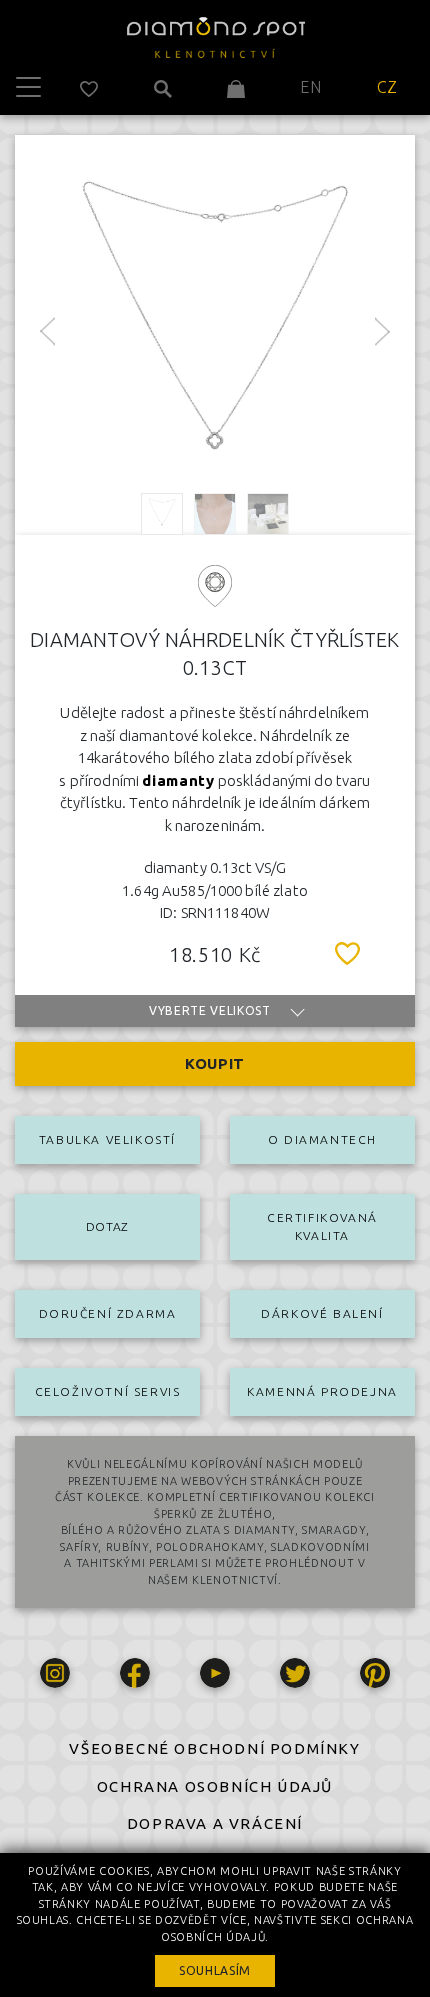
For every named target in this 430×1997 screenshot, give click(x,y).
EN (310, 87)
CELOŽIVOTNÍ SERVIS (108, 1391)
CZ (387, 87)
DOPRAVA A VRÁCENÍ (215, 1823)
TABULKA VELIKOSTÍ (107, 1139)
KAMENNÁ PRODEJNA (322, 1391)
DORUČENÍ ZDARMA (108, 1313)
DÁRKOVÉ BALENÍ (322, 1313)
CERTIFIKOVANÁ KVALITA (322, 1226)
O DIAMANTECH (322, 1139)
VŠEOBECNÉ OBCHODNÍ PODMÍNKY (214, 1748)
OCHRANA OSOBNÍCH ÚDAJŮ (215, 1786)
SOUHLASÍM (215, 1970)
